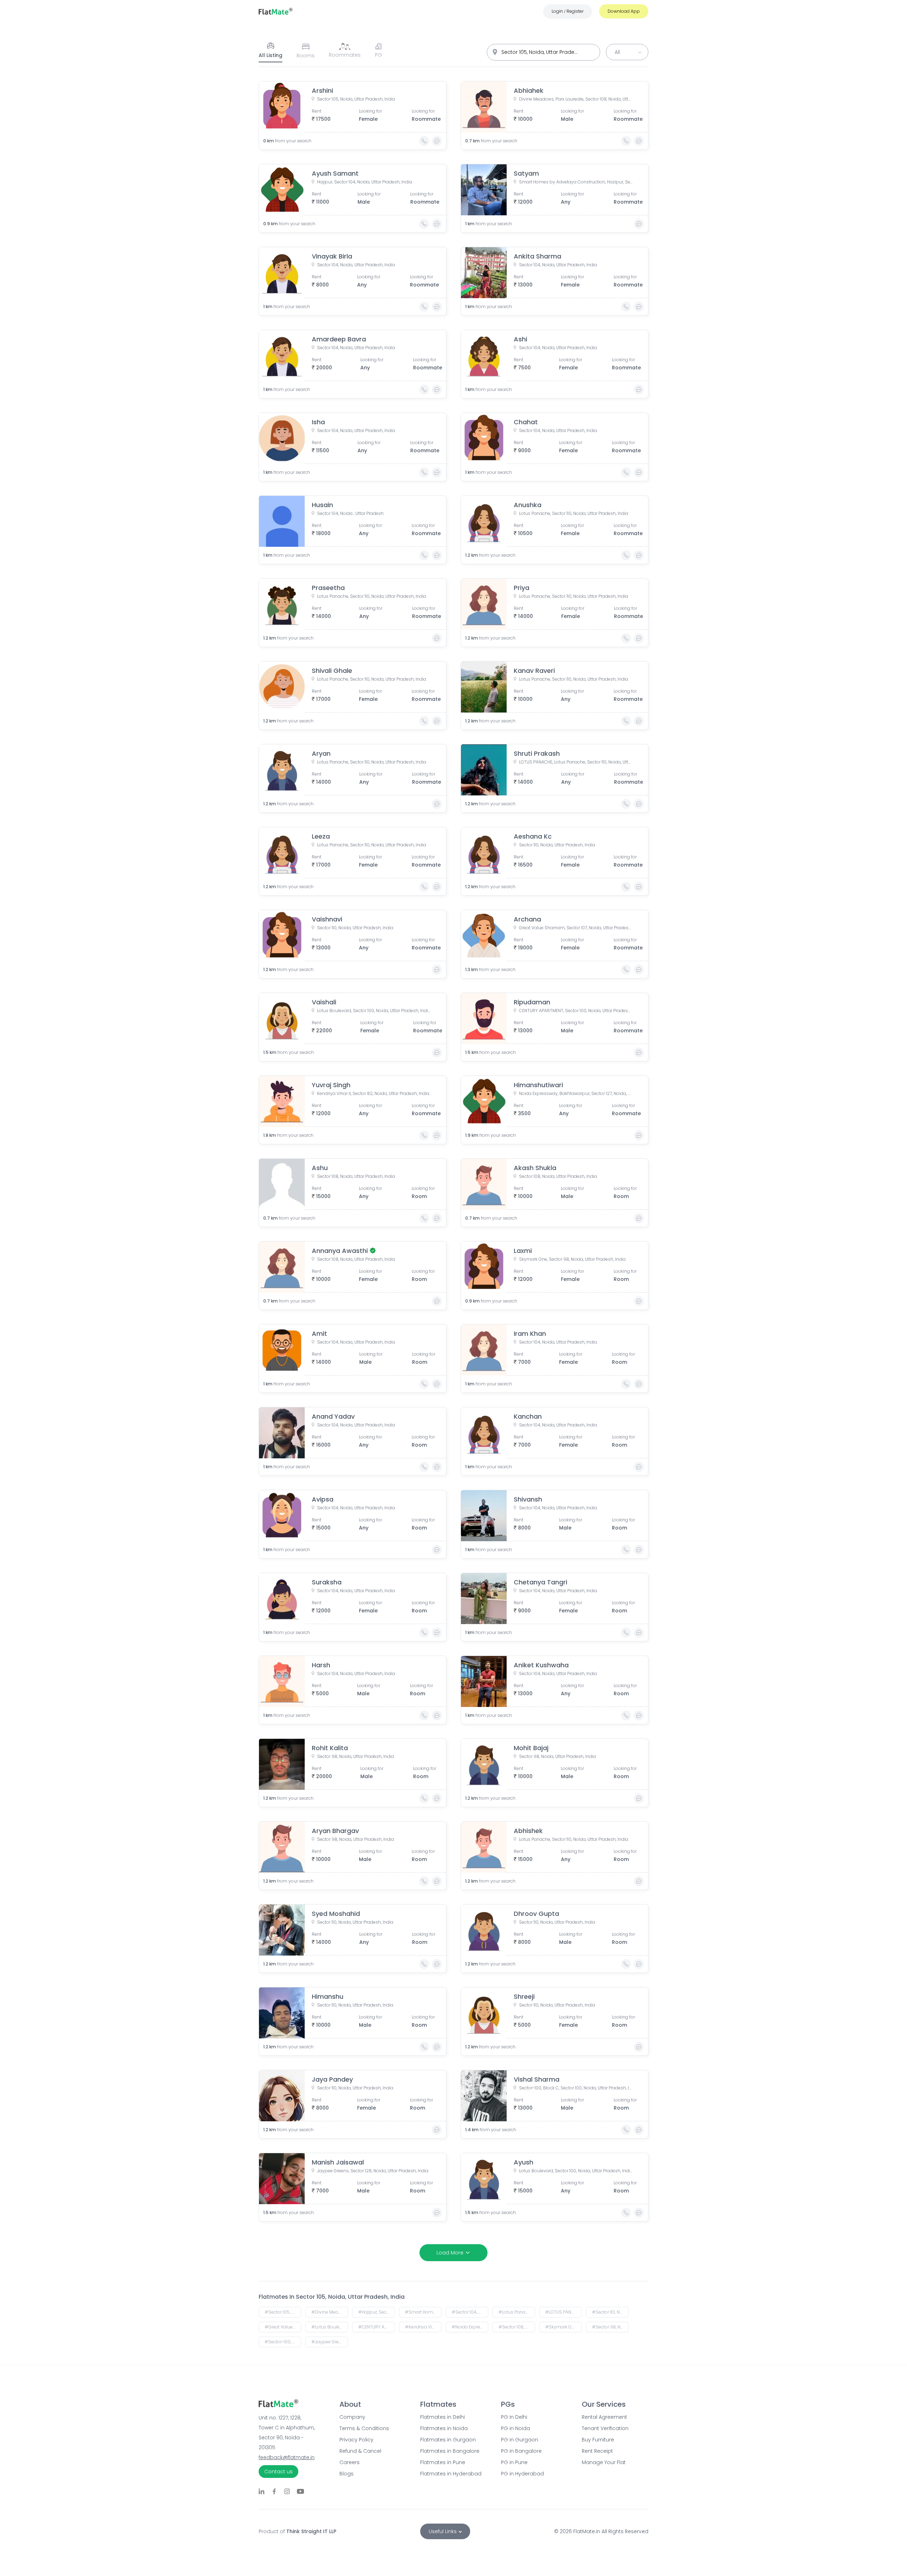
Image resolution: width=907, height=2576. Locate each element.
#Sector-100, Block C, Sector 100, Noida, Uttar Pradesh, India (283, 2342)
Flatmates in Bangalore (450, 2451)
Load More (450, 2253)
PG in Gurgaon (520, 2440)
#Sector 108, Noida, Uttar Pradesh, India (517, 2327)
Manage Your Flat (604, 2462)
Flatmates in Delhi (443, 2417)
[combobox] (543, 52)
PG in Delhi (514, 2417)
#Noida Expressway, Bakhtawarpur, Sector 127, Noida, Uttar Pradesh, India (470, 2327)
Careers (350, 2462)
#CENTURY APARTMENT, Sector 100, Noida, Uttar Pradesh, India (376, 2327)
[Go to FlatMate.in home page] (276, 11)
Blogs (347, 2474)
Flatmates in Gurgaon (448, 2440)
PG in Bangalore (521, 2451)
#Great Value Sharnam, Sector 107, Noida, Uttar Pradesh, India (283, 2327)
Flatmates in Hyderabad (451, 2474)
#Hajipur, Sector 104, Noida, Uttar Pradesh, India (376, 2312)
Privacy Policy (356, 2440)
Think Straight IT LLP (311, 2531)
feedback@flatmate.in (287, 2457)
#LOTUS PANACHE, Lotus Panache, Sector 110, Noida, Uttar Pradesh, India (564, 2312)
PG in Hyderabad (522, 2474)
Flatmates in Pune (443, 2462)
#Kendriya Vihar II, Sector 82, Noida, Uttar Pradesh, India (423, 2327)
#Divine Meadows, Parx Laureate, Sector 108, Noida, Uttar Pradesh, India (330, 2312)
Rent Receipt (597, 2451)
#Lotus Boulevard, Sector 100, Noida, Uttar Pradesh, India (330, 2327)
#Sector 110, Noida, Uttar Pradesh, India (610, 2312)
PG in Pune (514, 2462)
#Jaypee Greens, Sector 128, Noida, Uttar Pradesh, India (330, 2342)
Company (352, 2417)
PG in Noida (516, 2428)
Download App (624, 11)
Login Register (568, 11)
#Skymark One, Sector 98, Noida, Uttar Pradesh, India (564, 2327)
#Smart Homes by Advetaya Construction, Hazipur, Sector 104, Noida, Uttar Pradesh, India (423, 2312)
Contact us (278, 2472)
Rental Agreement (604, 2417)
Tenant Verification (605, 2428)
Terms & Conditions (364, 2428)
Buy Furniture (598, 2440)
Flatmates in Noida (444, 2428)
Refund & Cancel (360, 2451)
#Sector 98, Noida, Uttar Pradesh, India (610, 2327)
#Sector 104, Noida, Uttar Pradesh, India (470, 2312)
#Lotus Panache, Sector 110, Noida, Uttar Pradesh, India (517, 2312)
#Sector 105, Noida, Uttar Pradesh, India (283, 2312)
